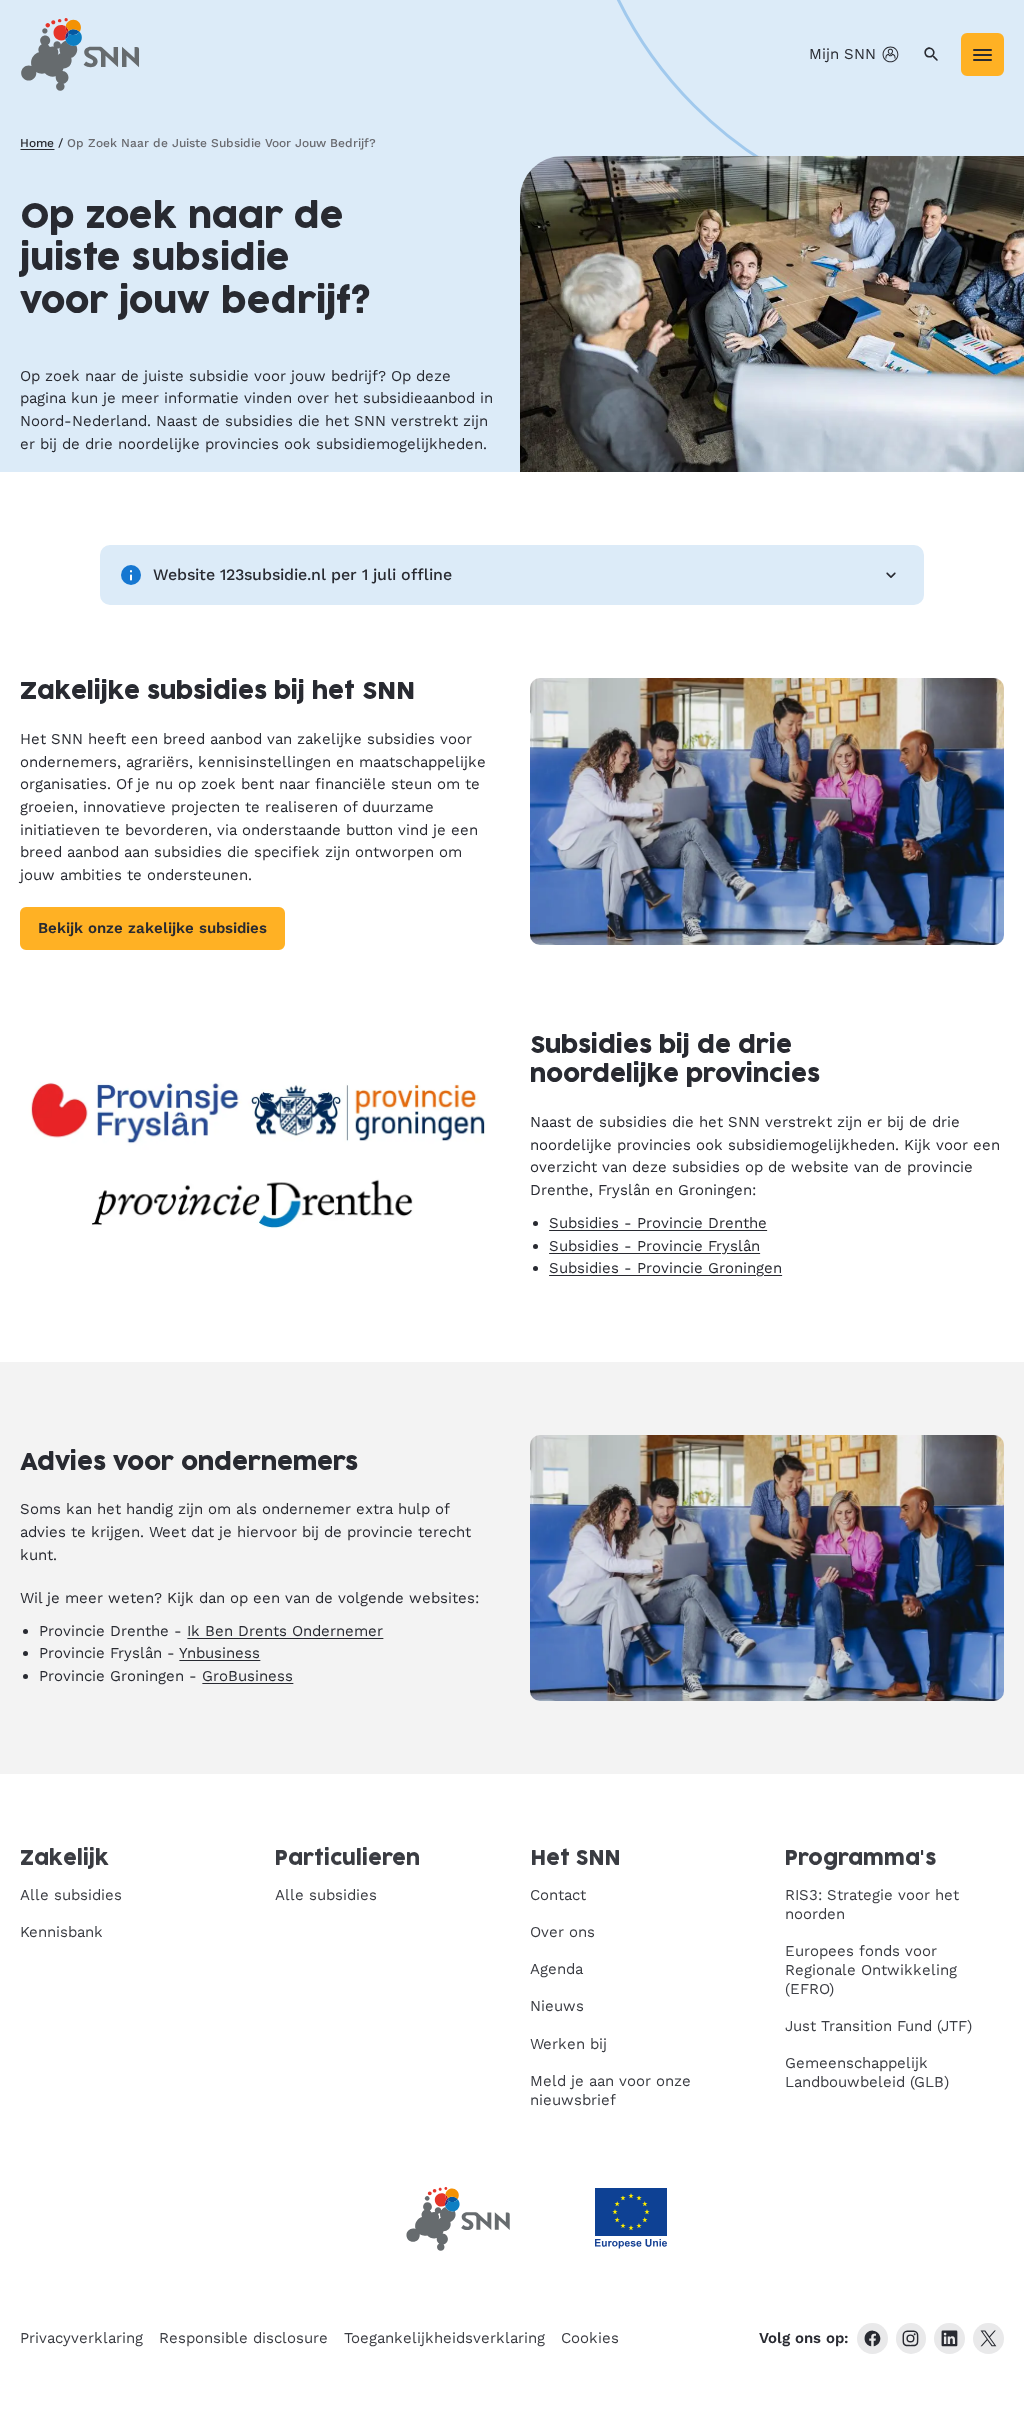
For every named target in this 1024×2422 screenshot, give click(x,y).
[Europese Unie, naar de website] (631, 2218)
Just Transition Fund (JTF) (878, 2026)
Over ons (562, 1932)
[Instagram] (911, 2338)
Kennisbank (61, 1932)
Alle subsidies (71, 1895)
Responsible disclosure (243, 2338)
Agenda (556, 1969)
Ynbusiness (219, 1653)
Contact (558, 1895)
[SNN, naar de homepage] (80, 54)
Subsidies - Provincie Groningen (665, 1268)
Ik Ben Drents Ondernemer (285, 1631)
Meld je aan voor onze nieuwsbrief (610, 2090)
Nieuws (557, 2006)
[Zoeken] (931, 54)
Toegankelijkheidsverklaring (444, 2338)
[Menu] (982, 54)
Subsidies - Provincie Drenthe (658, 1223)
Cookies (590, 2338)
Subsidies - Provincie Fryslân (654, 1246)
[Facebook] (872, 2338)
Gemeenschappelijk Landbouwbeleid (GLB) (867, 2072)
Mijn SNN (842, 54)
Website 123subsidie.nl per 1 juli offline (302, 574)
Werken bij (568, 2044)
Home (37, 143)
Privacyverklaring (81, 2338)
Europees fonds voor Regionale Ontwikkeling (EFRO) (871, 1970)
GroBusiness (247, 1676)
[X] (988, 2338)
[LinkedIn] (949, 2338)
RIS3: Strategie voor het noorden (872, 1904)
